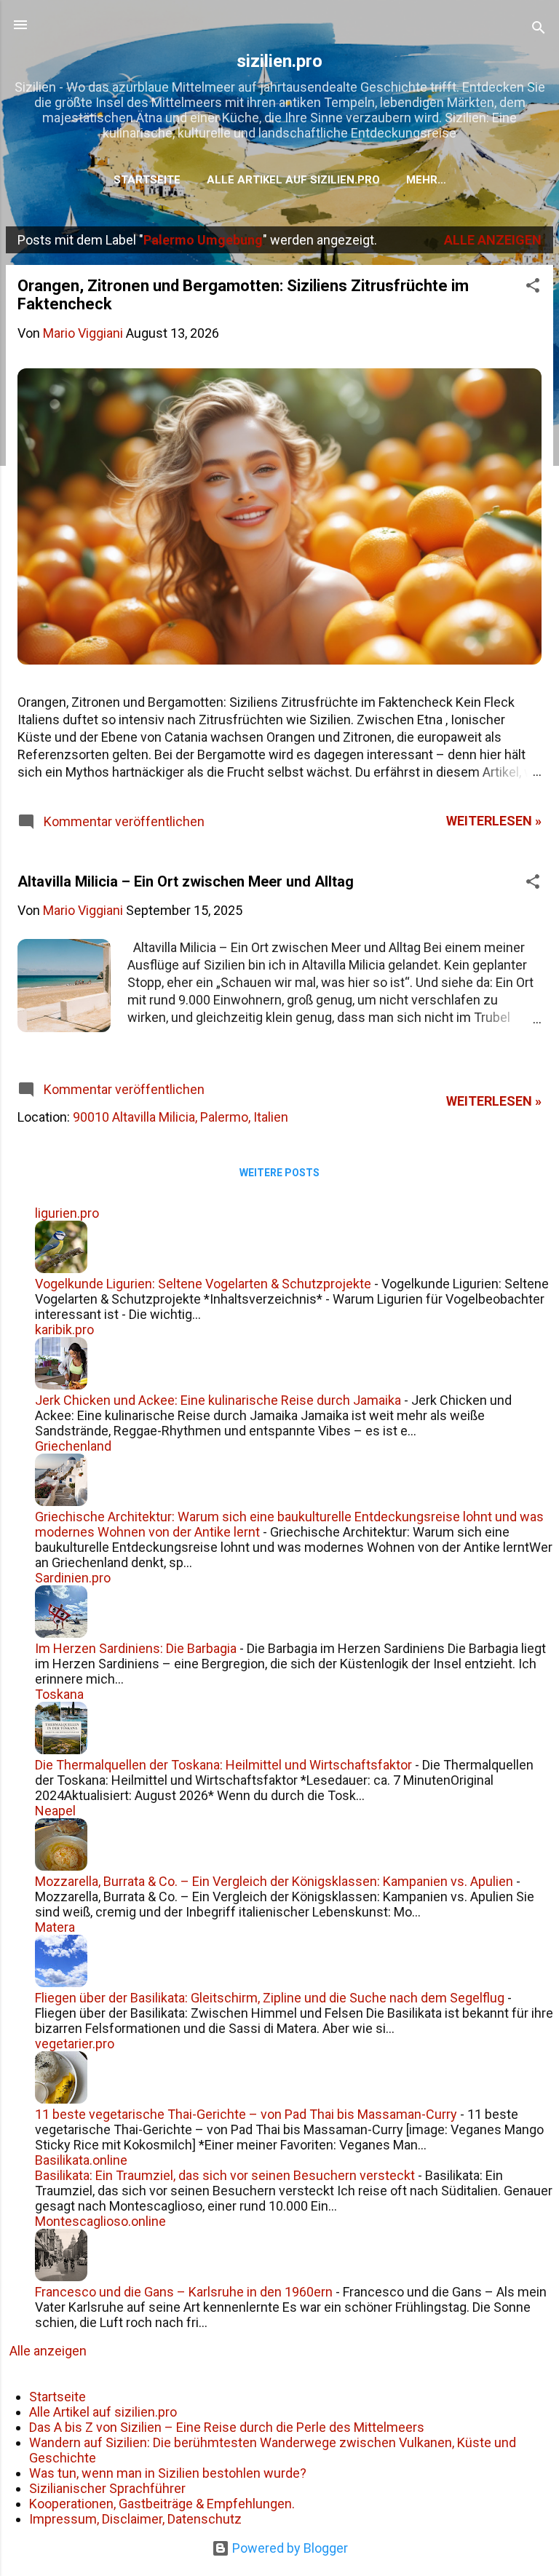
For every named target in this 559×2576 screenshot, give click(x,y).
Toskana (59, 1694)
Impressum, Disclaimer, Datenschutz (135, 2519)
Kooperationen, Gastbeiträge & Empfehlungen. (162, 2504)
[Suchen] (539, 29)
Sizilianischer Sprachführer (107, 2488)
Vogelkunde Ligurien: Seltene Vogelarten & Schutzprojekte (203, 1284)
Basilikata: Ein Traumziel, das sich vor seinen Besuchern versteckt (225, 2175)
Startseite (147, 180)
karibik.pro (64, 1329)
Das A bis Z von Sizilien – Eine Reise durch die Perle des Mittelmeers (227, 2427)
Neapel (55, 1811)
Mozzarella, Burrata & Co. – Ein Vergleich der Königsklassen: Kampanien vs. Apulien (274, 1881)
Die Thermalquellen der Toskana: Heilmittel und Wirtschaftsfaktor (223, 1765)
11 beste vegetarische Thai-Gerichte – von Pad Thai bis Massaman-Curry (246, 2114)
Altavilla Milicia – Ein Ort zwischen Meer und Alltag (186, 881)
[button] (533, 288)
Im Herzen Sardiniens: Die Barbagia (136, 1648)
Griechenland (73, 1446)
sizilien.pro (279, 61)
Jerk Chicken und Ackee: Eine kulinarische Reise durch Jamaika (218, 1400)
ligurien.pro (67, 1213)
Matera (55, 1927)
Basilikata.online (81, 2160)
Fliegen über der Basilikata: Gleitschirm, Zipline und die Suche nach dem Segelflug (270, 1998)
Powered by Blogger (289, 2548)
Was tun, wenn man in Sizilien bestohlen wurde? (168, 2473)
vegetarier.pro (75, 2044)
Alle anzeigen (493, 240)
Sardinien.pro (73, 1578)
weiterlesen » (494, 821)
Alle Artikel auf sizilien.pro (293, 180)
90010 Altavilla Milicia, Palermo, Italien (181, 1117)
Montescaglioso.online (100, 2221)
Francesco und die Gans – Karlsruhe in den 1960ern (184, 2292)
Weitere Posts (279, 1173)
